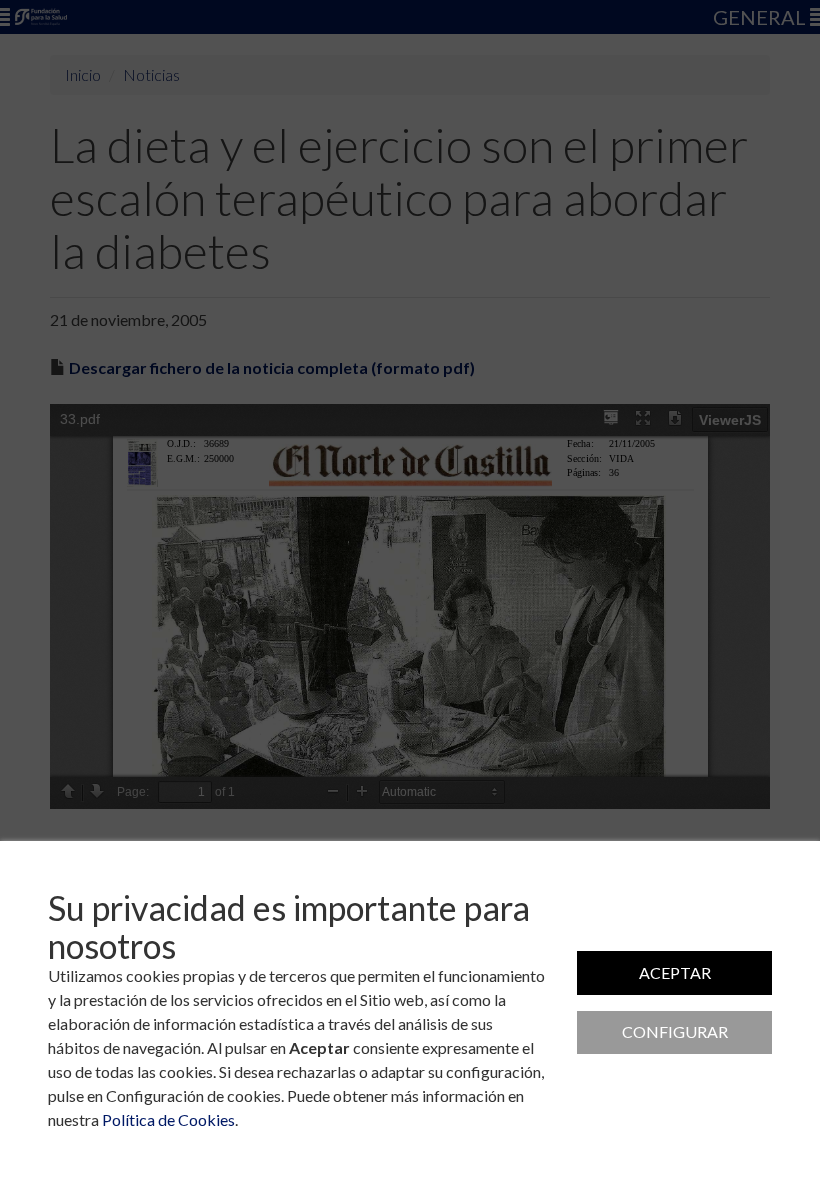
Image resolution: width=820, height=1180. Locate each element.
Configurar (675, 1031)
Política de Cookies (168, 1119)
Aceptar (675, 972)
